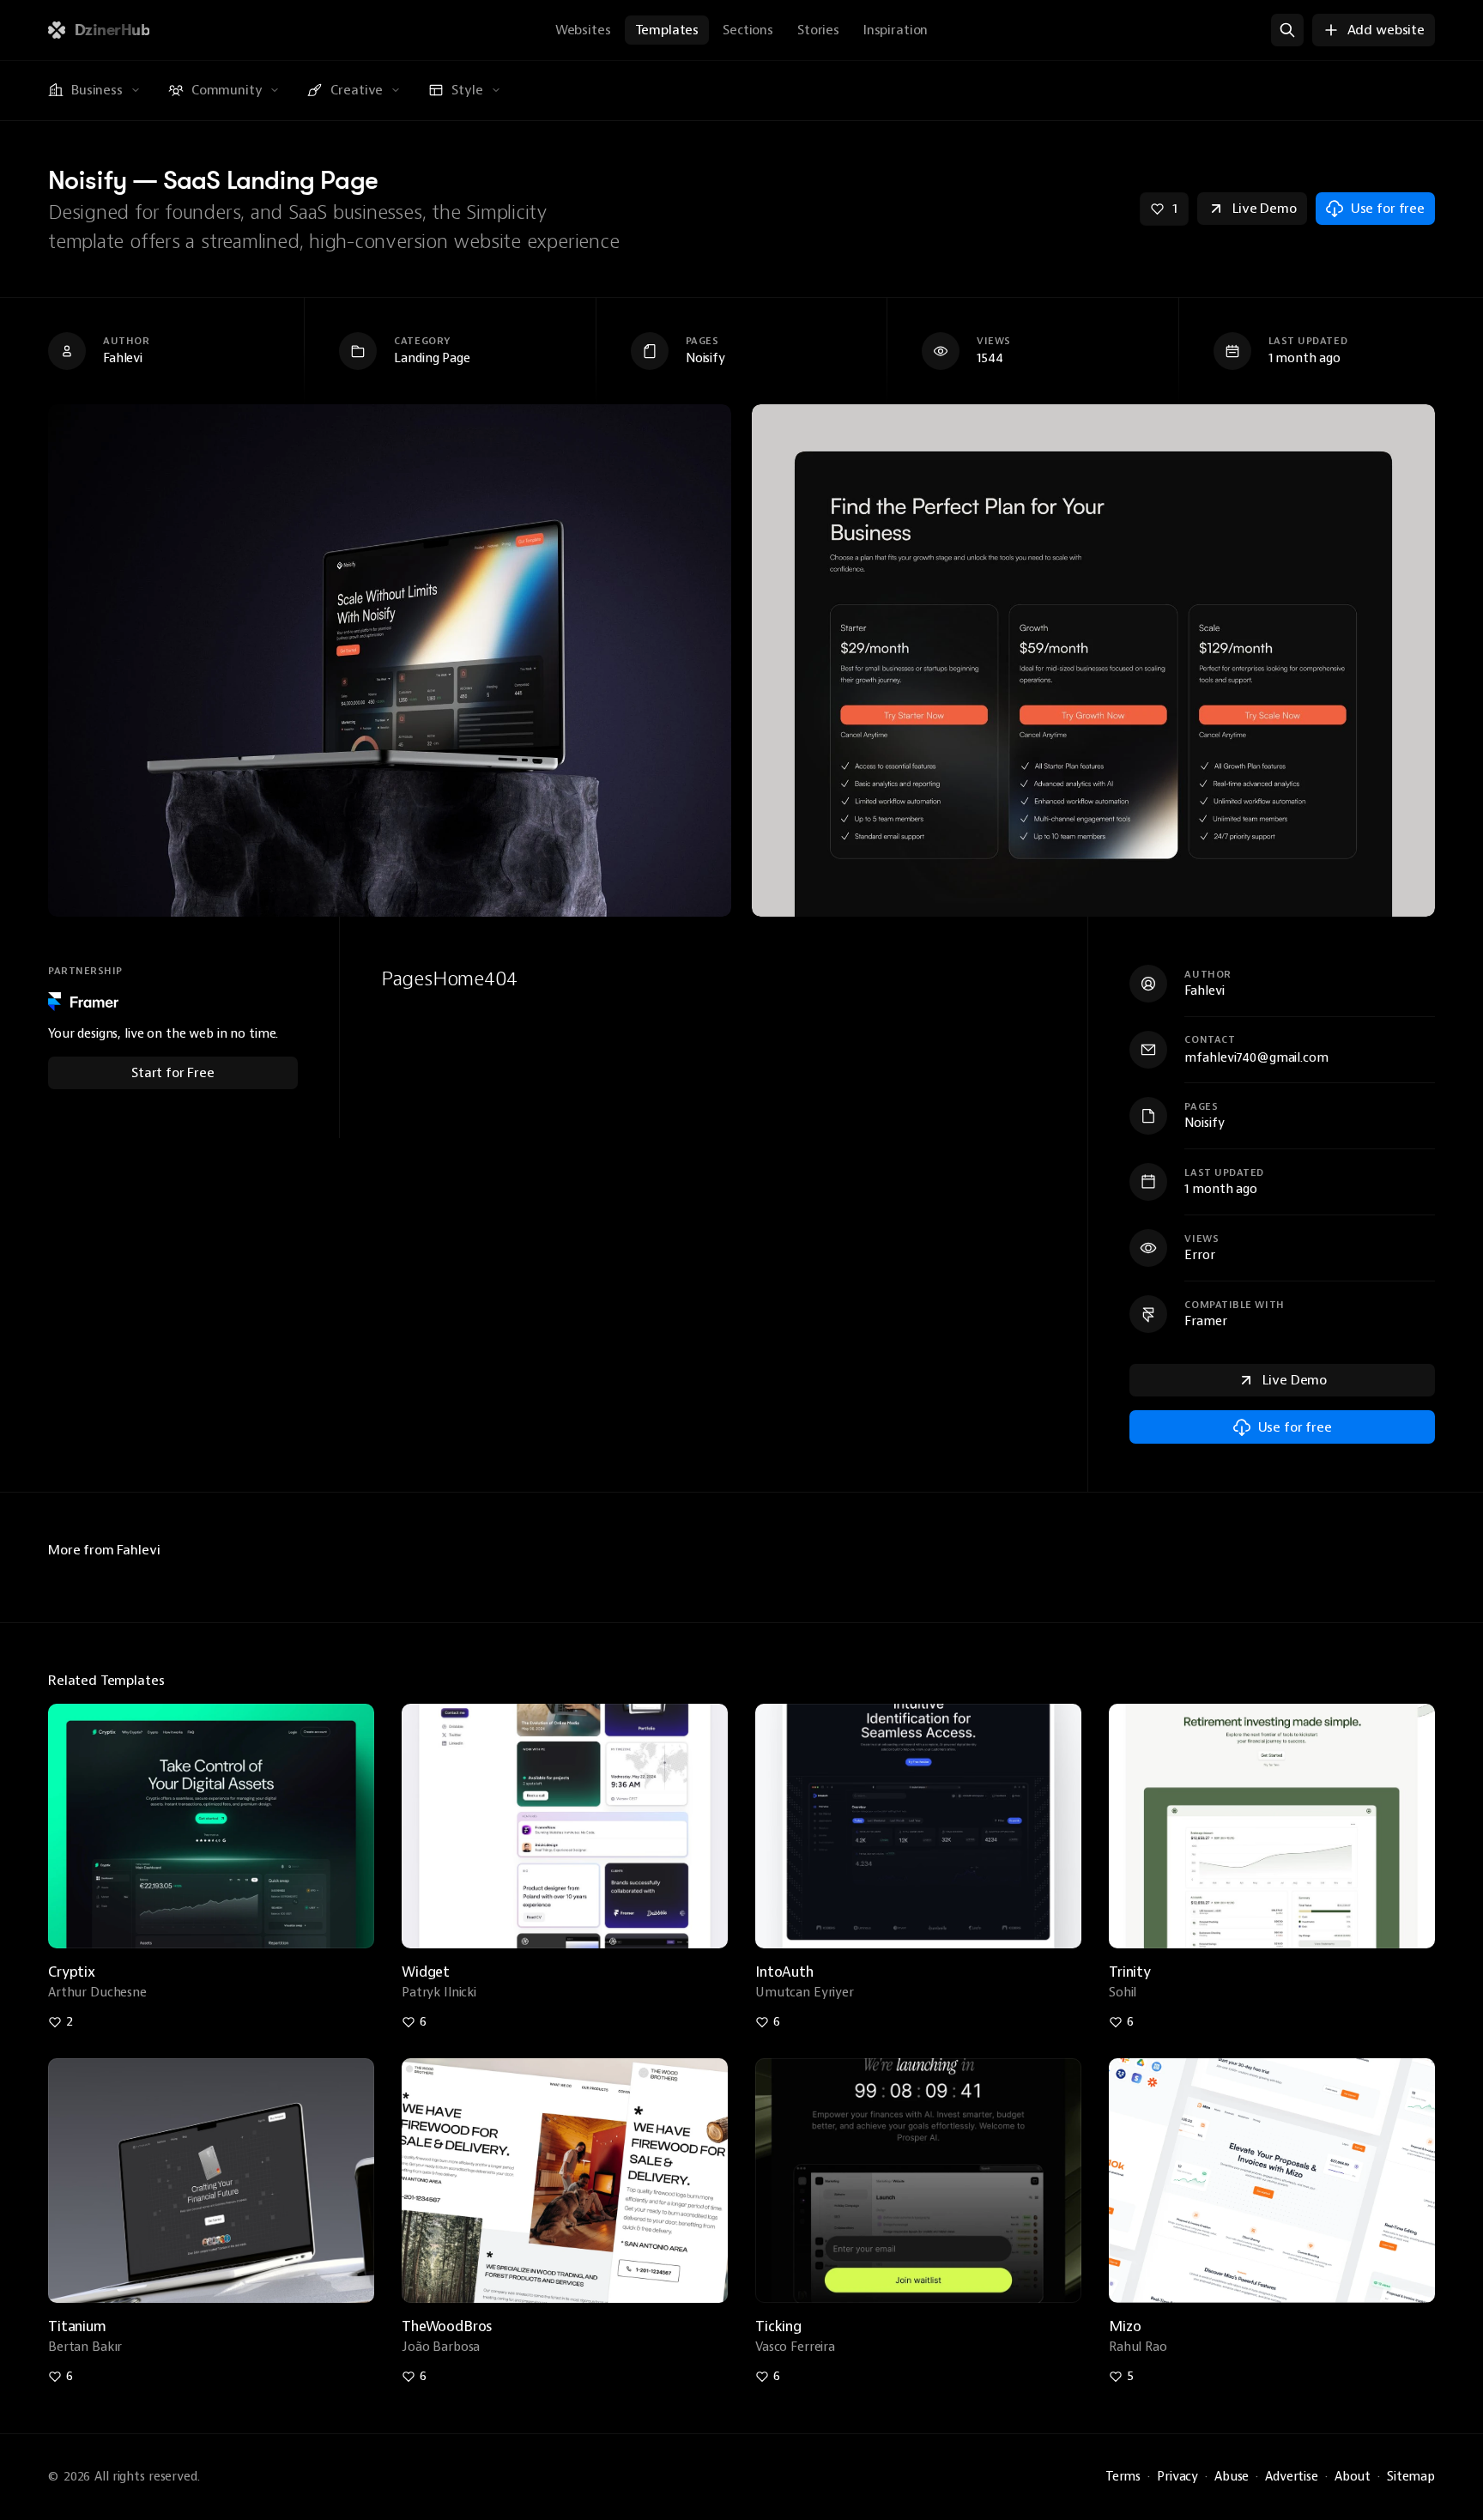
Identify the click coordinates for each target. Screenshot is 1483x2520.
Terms (1123, 2477)
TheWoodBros (447, 2326)
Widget (426, 1972)
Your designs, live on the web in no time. (163, 1034)
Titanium (77, 2326)
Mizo (1125, 2326)
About (1353, 2477)
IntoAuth (784, 1972)
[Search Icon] (1287, 30)
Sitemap (1411, 2477)
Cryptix (72, 1972)
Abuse (1232, 2477)
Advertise (1292, 2477)
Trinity (1130, 1972)
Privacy (1177, 2477)
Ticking (778, 2326)
